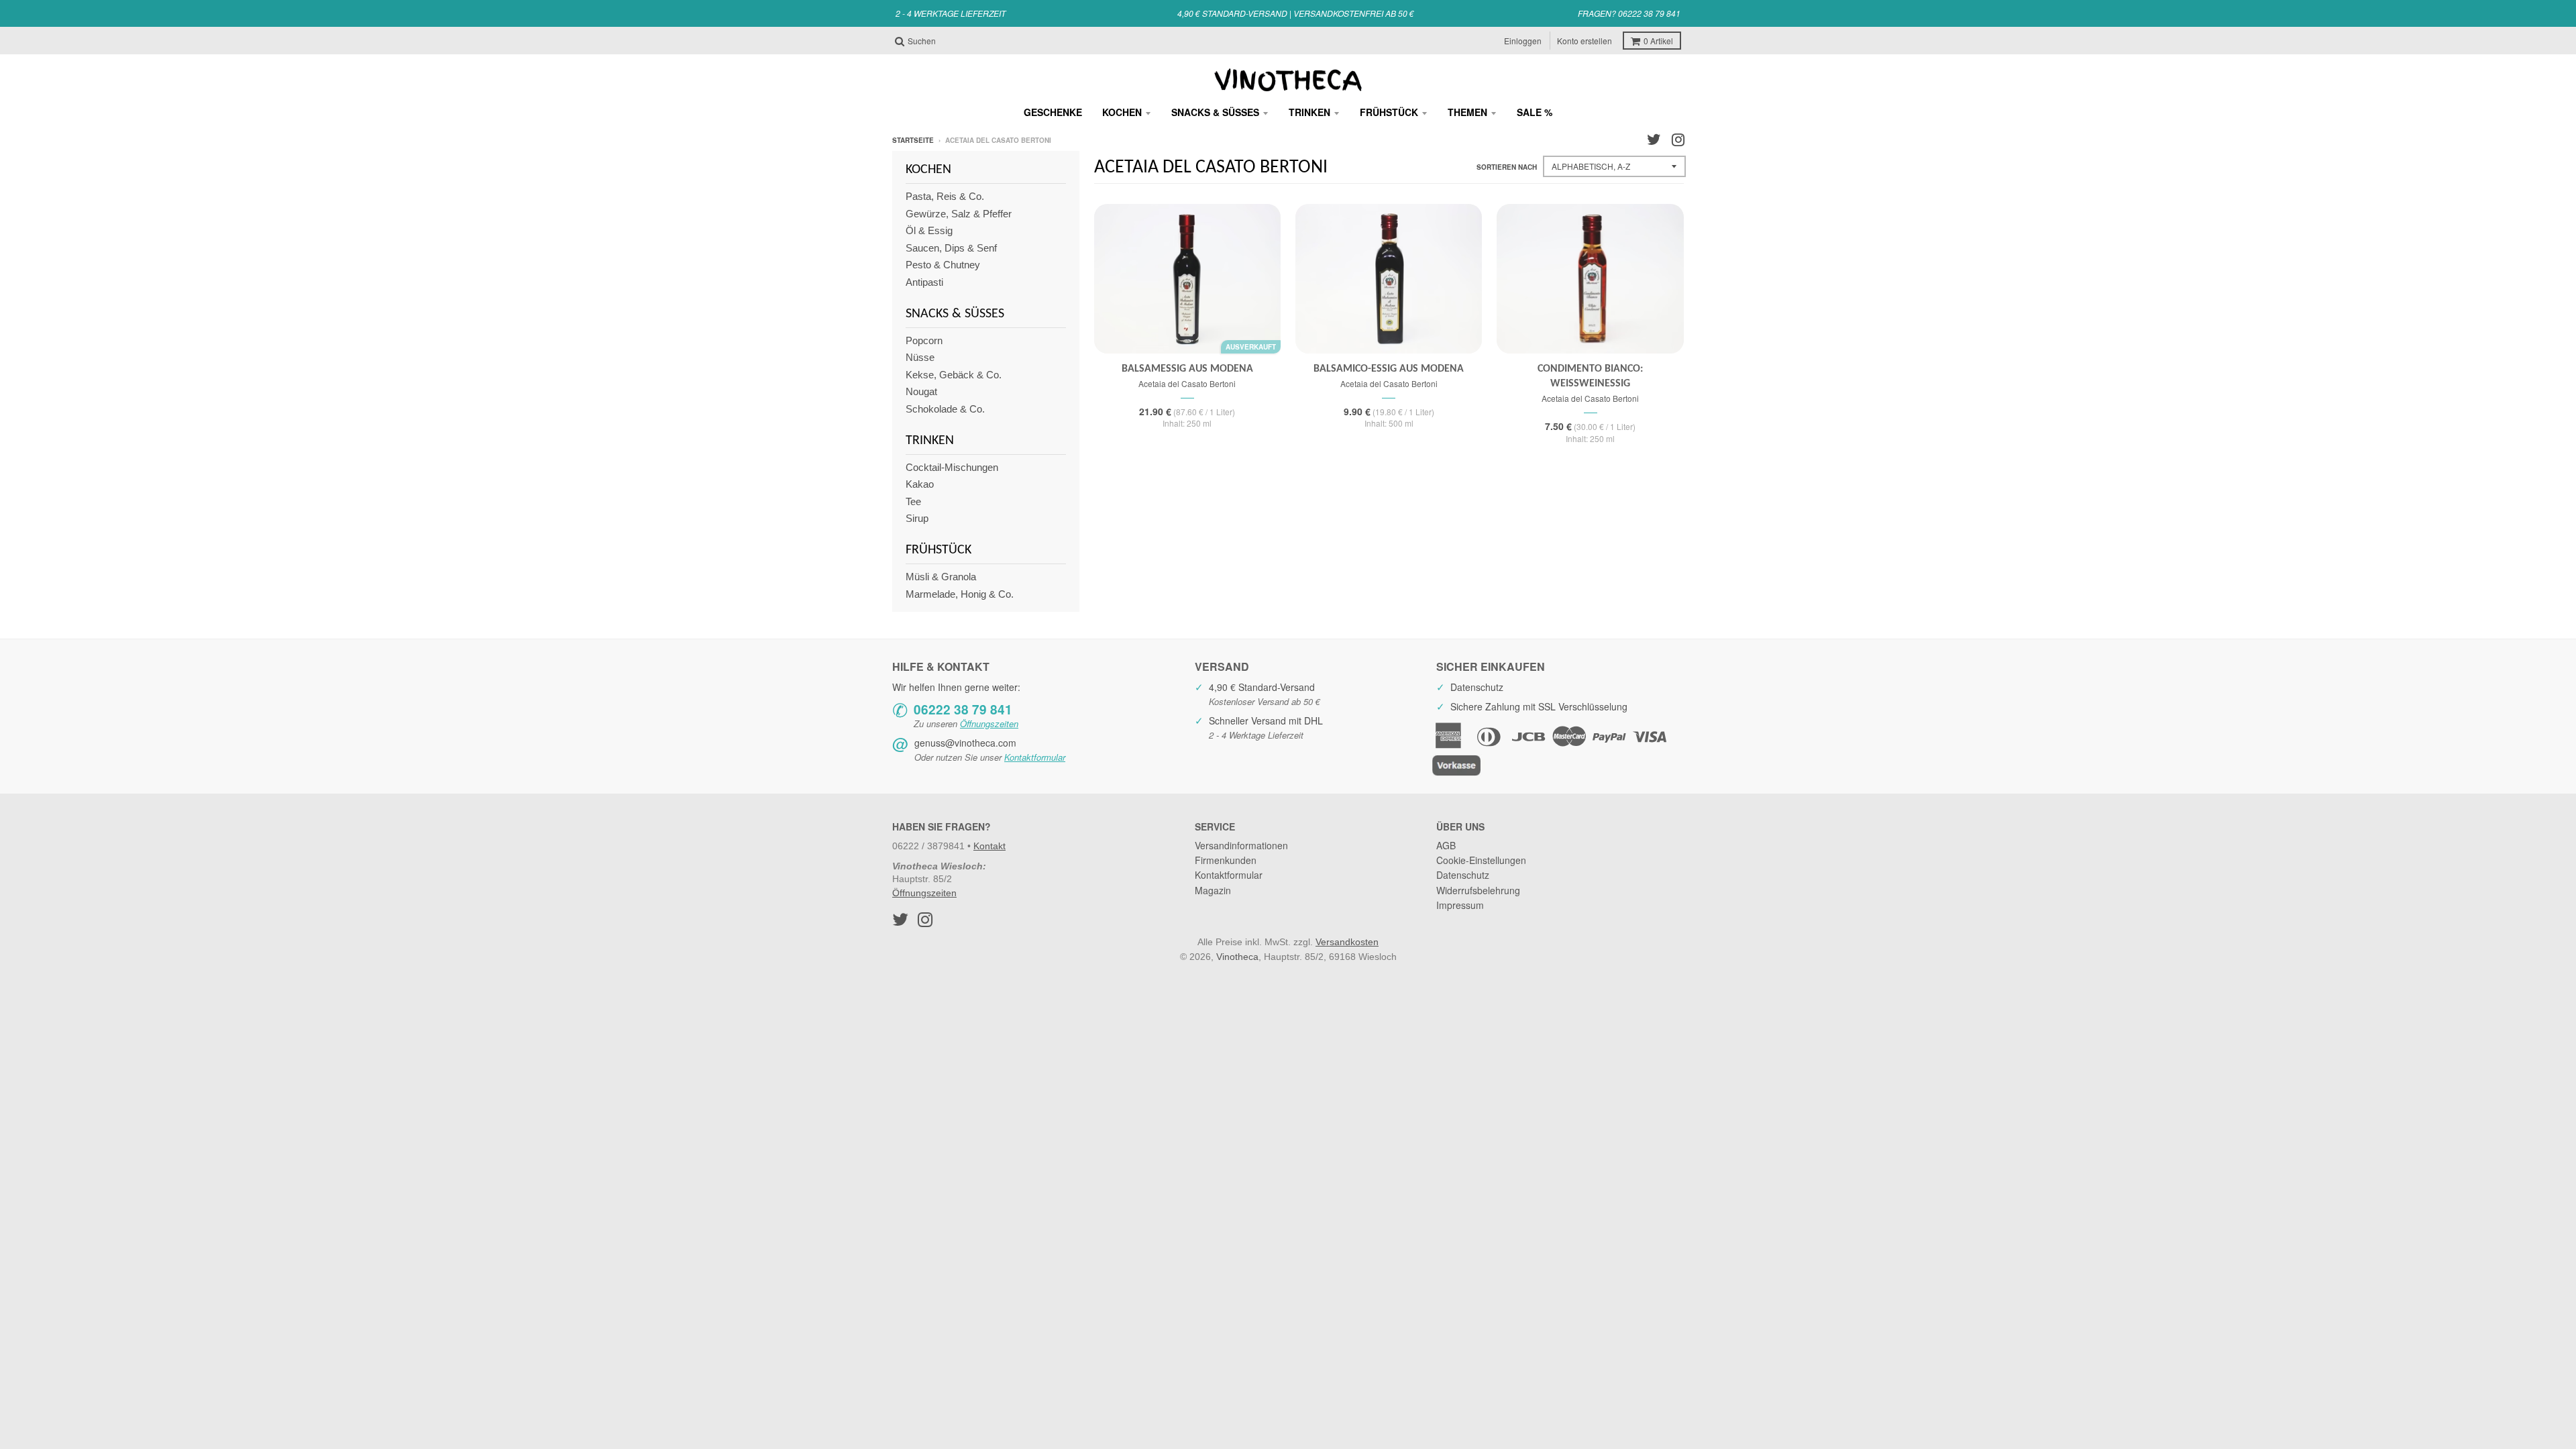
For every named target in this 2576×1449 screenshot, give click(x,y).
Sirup (917, 518)
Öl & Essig (929, 230)
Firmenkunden (1226, 860)
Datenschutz (1463, 875)
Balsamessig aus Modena (1187, 369)
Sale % (1535, 112)
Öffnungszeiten (989, 723)
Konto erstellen (1585, 41)
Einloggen (1523, 41)
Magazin (1213, 890)
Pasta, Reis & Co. (945, 196)
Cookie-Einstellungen (1481, 860)
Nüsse (920, 357)
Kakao (920, 484)
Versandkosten (1347, 942)
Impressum (1460, 905)
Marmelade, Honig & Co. (960, 594)
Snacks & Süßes (1215, 112)
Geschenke (1053, 112)
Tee (913, 501)
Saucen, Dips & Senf (951, 248)
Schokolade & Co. (945, 409)
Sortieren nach (1507, 167)
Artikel (1658, 41)
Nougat (921, 391)
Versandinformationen (1241, 845)
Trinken (1309, 112)
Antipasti (924, 282)
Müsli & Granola (941, 577)
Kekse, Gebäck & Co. (954, 375)
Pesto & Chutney (943, 265)
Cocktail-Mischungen (952, 467)
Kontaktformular (1035, 757)
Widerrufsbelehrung (1478, 890)
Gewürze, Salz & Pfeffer (959, 214)
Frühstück (1389, 112)
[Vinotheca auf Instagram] (1678, 140)
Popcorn (924, 340)
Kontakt (989, 846)
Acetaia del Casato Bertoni (1187, 383)
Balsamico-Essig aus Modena (1389, 369)
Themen (1467, 112)
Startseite (913, 140)
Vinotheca (1237, 957)
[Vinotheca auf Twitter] (1654, 140)
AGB (1446, 845)
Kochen (1122, 112)
